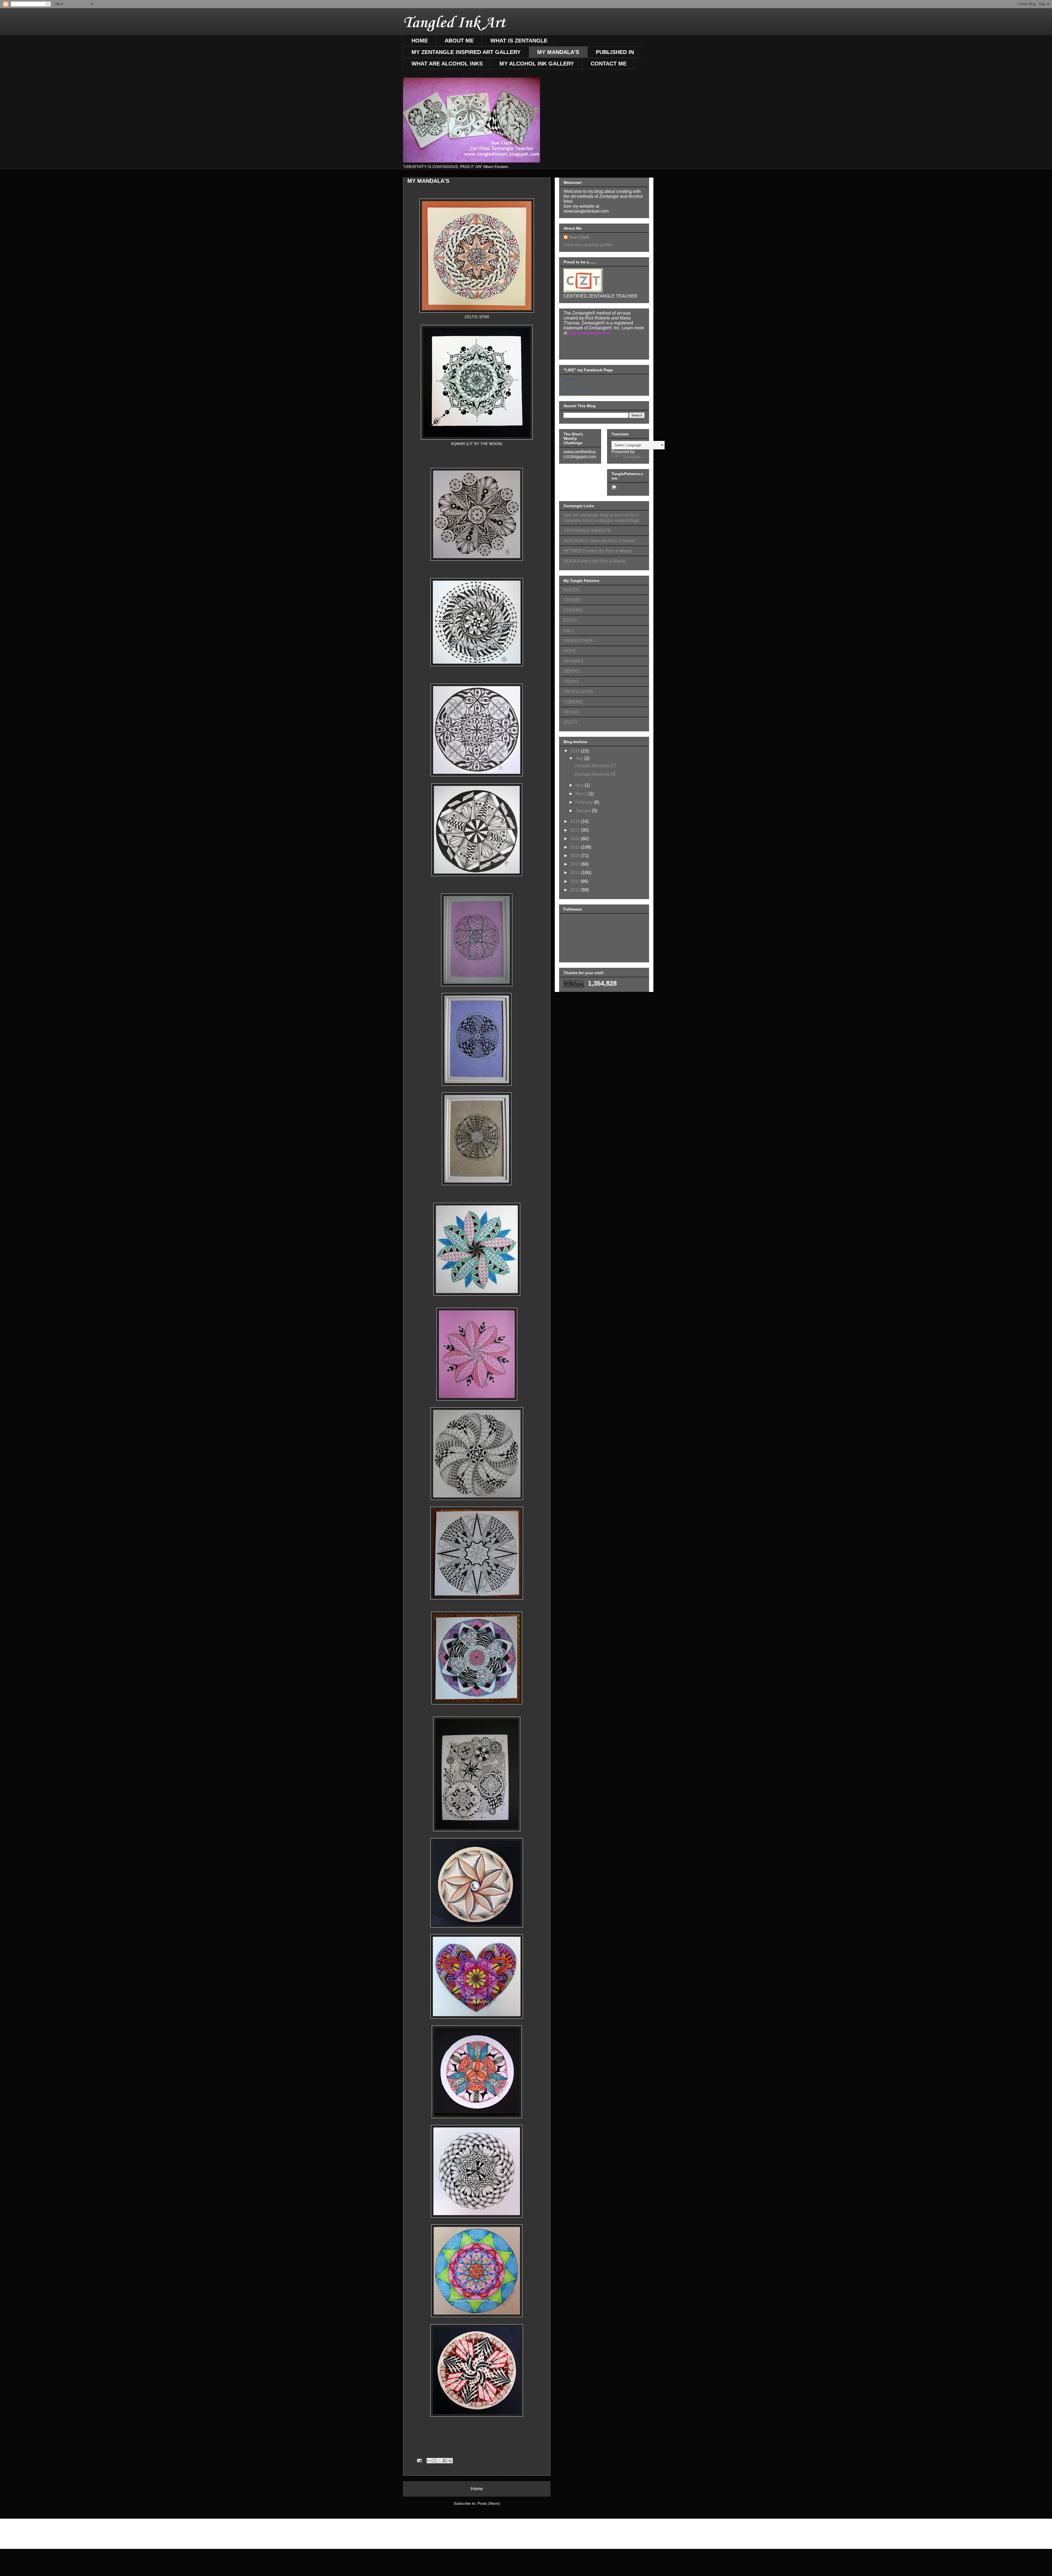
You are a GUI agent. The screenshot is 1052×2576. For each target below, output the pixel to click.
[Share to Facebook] (445, 2461)
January (584, 811)
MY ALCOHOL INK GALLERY (537, 64)
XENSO (571, 712)
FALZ (569, 631)
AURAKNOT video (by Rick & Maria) (599, 541)
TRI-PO (571, 682)
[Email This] (429, 2461)
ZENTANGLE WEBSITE (587, 531)
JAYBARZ (574, 661)
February (585, 802)
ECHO (570, 620)
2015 (576, 847)
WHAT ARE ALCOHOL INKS (447, 64)
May (580, 785)
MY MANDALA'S (558, 52)
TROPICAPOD (578, 692)
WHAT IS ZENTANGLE (519, 41)
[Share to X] (440, 2461)
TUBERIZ (573, 702)
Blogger (556, 2538)
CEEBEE (573, 600)
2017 (576, 830)
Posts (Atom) (489, 2503)
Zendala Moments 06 (595, 774)
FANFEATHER (578, 641)
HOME (420, 41)
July (580, 758)
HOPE (570, 651)
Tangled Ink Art (454, 23)
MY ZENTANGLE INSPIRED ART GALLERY (466, 52)
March (582, 794)
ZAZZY (571, 722)
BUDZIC (572, 590)
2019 (576, 751)
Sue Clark (579, 237)
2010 (576, 890)
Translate (631, 457)
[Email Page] (419, 2460)
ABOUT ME (459, 41)
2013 (576, 864)
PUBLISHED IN (615, 52)
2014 (576, 856)
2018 (576, 821)
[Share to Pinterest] (450, 2461)
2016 (576, 839)
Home (477, 2489)
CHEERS (573, 610)
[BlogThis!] (434, 2461)
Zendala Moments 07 (595, 766)
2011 (575, 881)
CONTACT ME (609, 64)
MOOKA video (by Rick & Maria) (595, 561)
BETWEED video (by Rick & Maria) (598, 551)
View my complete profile (588, 245)
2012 (576, 873)
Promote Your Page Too (579, 389)
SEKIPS (572, 671)
